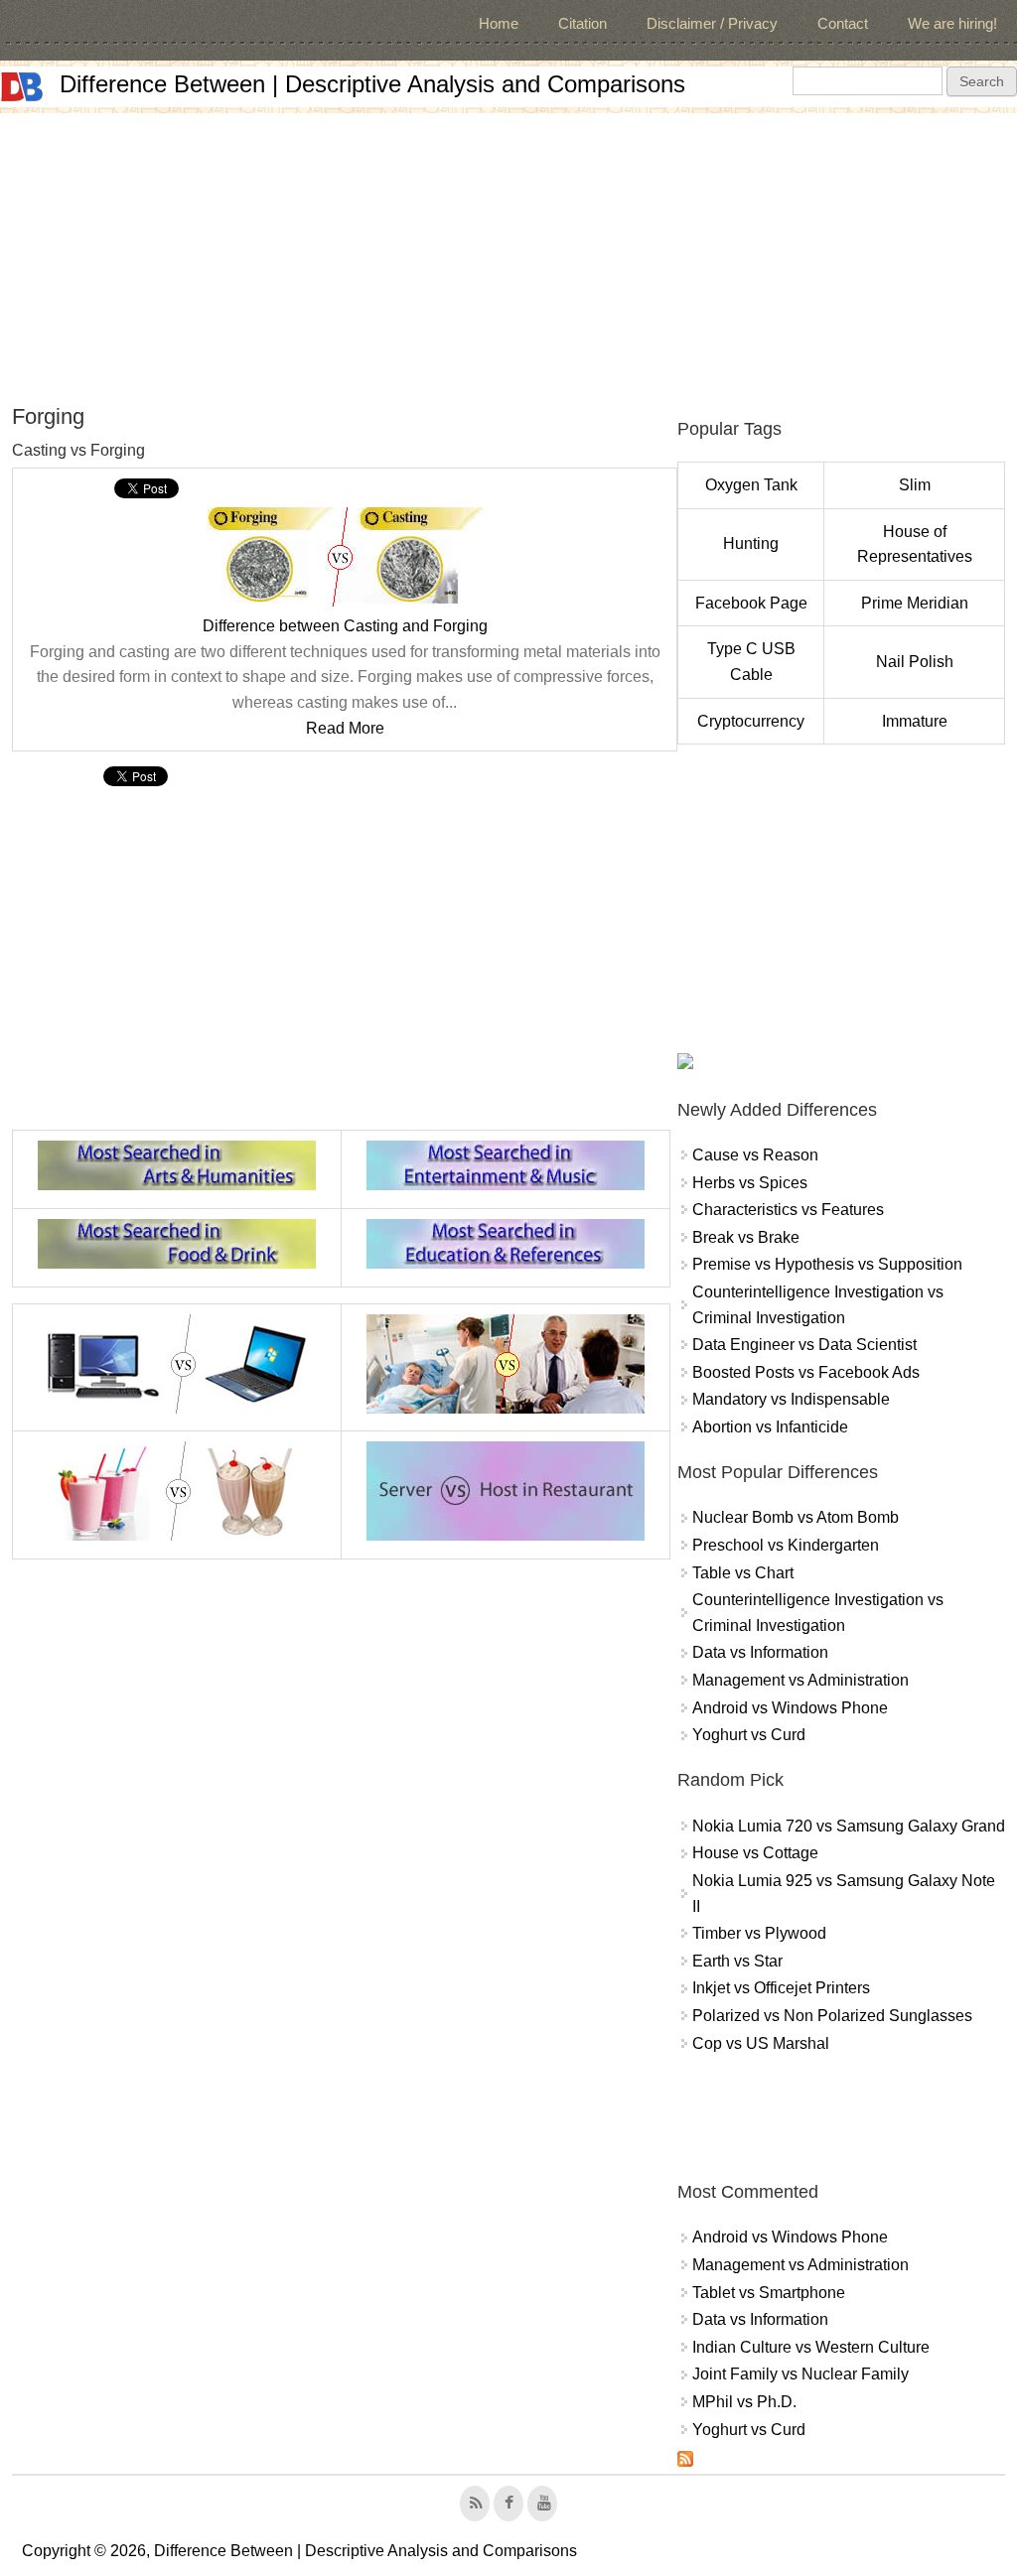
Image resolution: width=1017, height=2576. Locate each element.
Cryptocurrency (751, 721)
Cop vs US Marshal (761, 2043)
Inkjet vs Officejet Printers (781, 1988)
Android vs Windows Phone (790, 1708)
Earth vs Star (737, 1961)
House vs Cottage (755, 1853)
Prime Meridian (915, 603)
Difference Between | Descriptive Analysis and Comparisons (372, 84)
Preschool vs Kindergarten (786, 1545)
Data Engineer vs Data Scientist (804, 1345)
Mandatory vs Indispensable (791, 1399)
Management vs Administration (800, 1680)
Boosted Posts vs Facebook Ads (806, 1372)
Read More (345, 728)
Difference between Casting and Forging (345, 626)
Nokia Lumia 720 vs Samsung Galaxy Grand (849, 1826)
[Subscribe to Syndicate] (685, 2461)
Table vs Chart (743, 1573)
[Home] (22, 87)
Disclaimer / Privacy (712, 23)
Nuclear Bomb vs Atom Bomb (796, 1517)
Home (499, 23)
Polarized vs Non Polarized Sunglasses (832, 2016)
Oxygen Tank (751, 485)
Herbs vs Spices (750, 1183)
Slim (915, 485)
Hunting (751, 543)
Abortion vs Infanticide (770, 1427)
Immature (915, 721)
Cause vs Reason (755, 1155)
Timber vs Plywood (759, 1933)
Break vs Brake (746, 1237)
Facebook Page (751, 603)
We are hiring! (952, 23)
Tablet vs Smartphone (769, 2293)
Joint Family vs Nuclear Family (800, 2374)
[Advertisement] (508, 252)
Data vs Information (760, 1652)
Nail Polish (915, 662)
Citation (582, 23)
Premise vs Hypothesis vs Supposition (827, 1264)
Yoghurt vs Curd (749, 1735)
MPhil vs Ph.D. (744, 2402)
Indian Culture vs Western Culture (811, 2347)
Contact (843, 23)
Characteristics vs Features (788, 1210)
